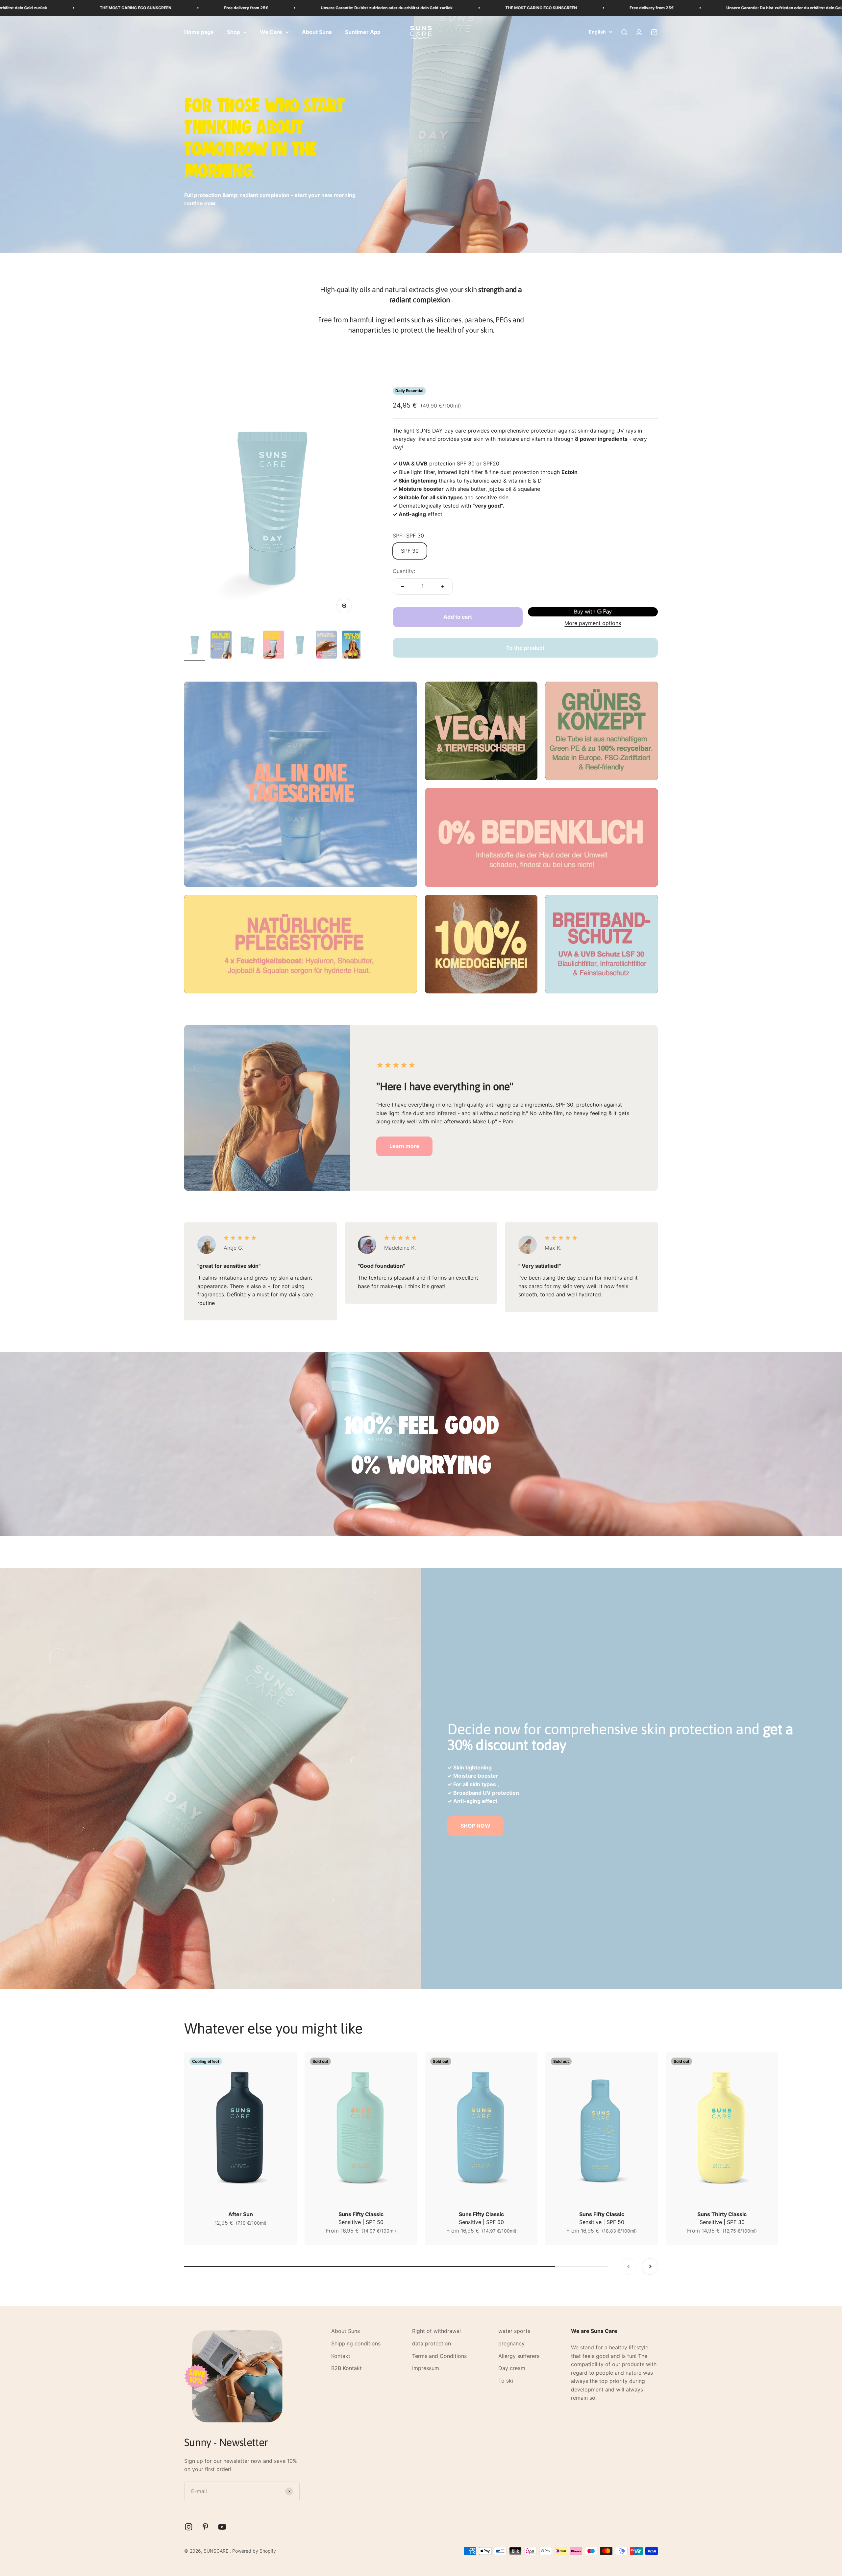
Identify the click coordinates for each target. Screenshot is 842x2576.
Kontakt (341, 2356)
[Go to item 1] (195, 646)
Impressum (426, 2368)
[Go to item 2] (221, 646)
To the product (525, 648)
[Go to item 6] (326, 646)
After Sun (241, 2214)
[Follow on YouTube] (222, 2527)
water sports (514, 2331)
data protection (432, 2343)
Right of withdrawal (436, 2331)
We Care (271, 32)
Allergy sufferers (519, 2356)
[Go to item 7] (353, 646)
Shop (234, 32)
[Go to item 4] (274, 646)
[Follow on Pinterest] (205, 2527)
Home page (199, 32)
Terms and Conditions (439, 2356)
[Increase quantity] (443, 587)
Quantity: (404, 571)
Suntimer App (363, 32)
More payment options (593, 623)
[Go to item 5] (300, 646)
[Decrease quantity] (403, 587)
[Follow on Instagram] (189, 2527)
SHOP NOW (475, 1826)
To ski (506, 2381)
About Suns (317, 32)
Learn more (404, 1146)
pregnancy (511, 2343)
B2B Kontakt (347, 2368)
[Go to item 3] (247, 646)
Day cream (512, 2368)
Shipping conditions (356, 2343)
